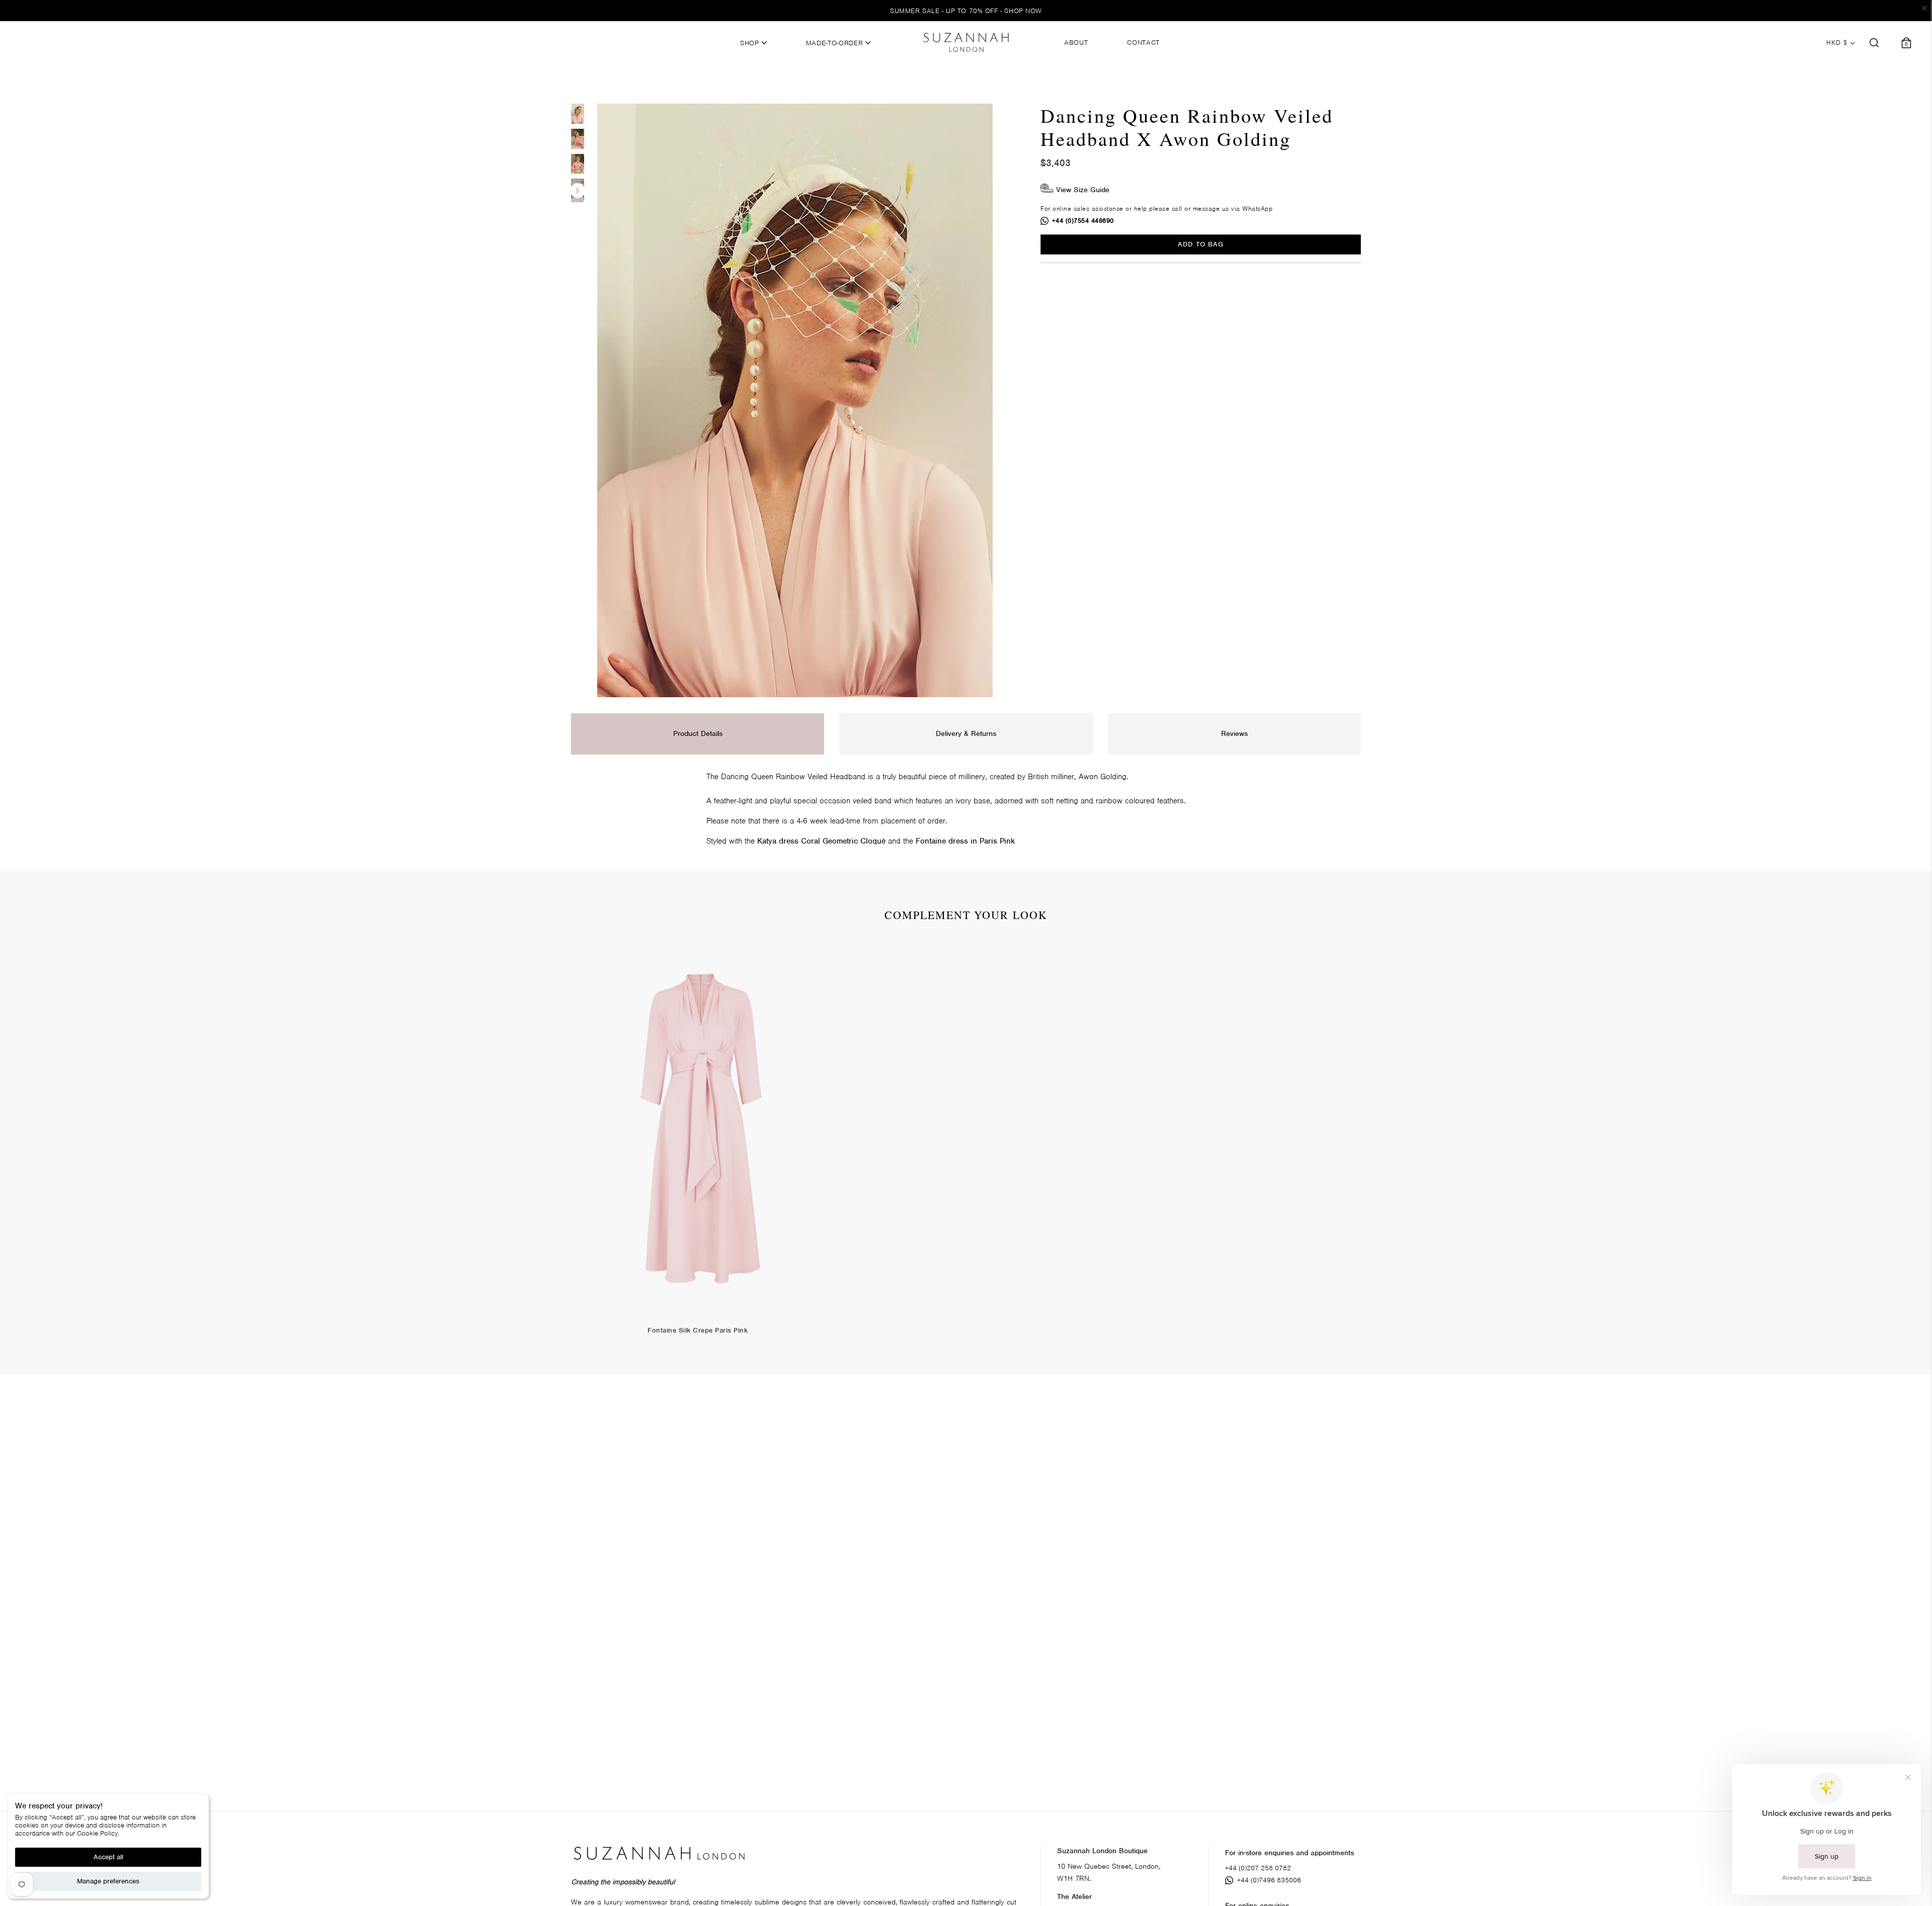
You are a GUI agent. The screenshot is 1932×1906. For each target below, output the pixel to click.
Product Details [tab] (698, 733)
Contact (1143, 43)
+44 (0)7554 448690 (1083, 221)
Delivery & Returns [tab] (966, 733)
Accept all (108, 1857)
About (1076, 43)
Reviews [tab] (1234, 733)
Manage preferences (108, 1881)
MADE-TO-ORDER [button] (836, 43)
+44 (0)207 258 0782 (1258, 1868)
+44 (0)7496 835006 (1269, 1880)
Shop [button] (751, 43)
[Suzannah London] (966, 42)
